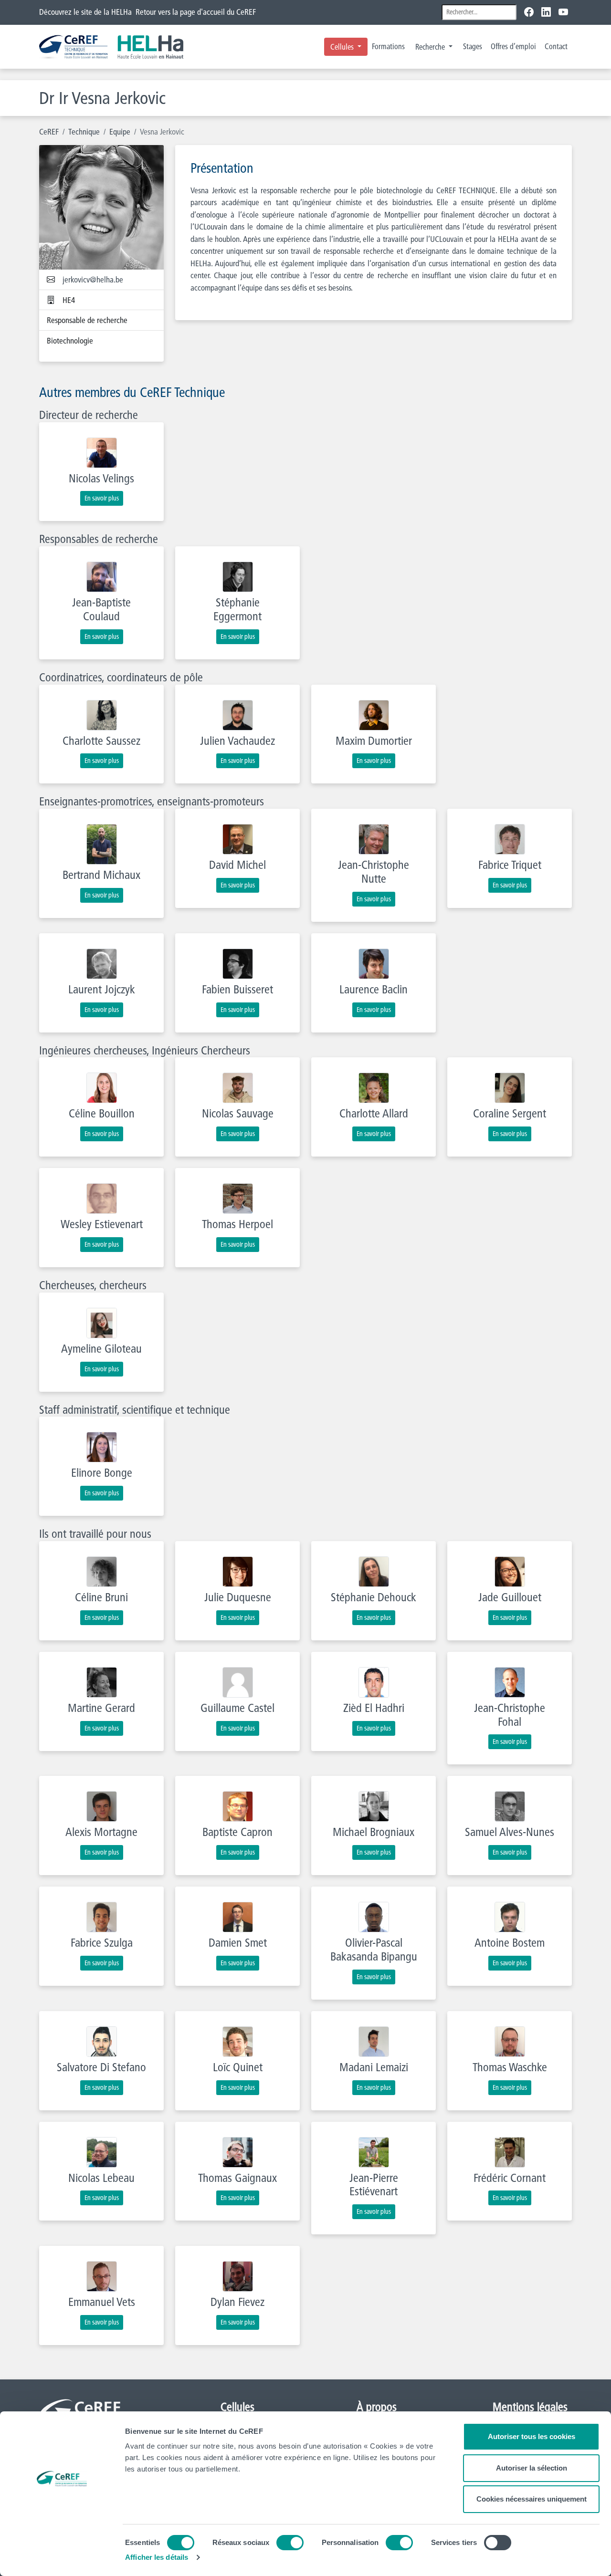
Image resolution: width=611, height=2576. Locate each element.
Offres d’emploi (513, 46)
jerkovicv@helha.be (93, 279)
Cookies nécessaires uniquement (532, 2499)
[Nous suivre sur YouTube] (563, 12)
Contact (556, 46)
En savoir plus (102, 498)
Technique (84, 131)
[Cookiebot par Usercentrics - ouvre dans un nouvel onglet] (62, 2557)
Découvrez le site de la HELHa (85, 12)
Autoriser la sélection (532, 2468)
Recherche (431, 47)
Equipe (120, 131)
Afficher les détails (157, 2557)
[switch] (290, 2543)
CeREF (49, 131)
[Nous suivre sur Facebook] (531, 12)
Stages (473, 46)
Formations (388, 46)
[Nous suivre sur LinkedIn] (546, 12)
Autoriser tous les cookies (532, 2436)
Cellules (343, 47)
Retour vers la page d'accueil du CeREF (196, 12)
